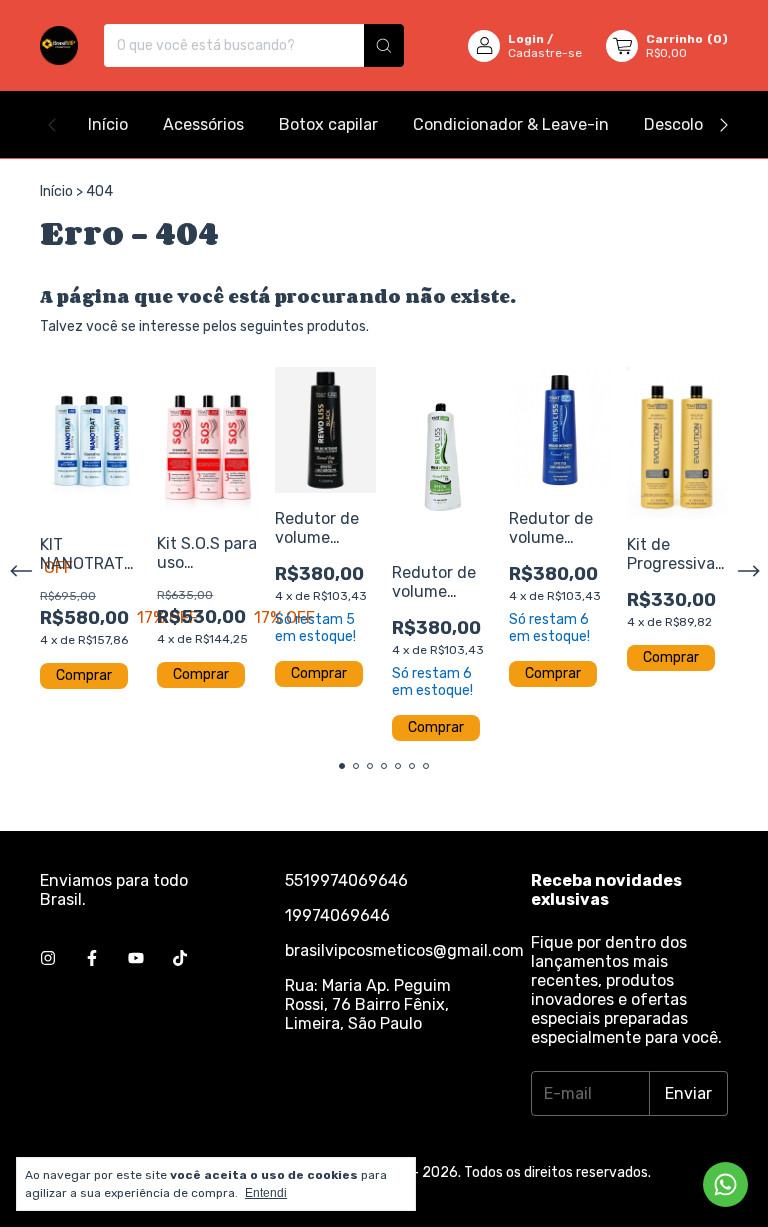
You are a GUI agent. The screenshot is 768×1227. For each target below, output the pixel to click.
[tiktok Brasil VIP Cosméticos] (180, 958)
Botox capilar (328, 124)
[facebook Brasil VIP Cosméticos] (92, 958)
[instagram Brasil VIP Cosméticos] (48, 958)
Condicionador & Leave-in (511, 124)
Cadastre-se (545, 53)
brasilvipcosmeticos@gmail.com (404, 950)
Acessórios (203, 124)
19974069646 (337, 915)
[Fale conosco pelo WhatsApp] (725, 1184)
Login (526, 39)
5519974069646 (346, 880)
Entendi (266, 1193)
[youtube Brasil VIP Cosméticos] (136, 958)
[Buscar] (384, 45)
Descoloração (694, 124)
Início (108, 124)
